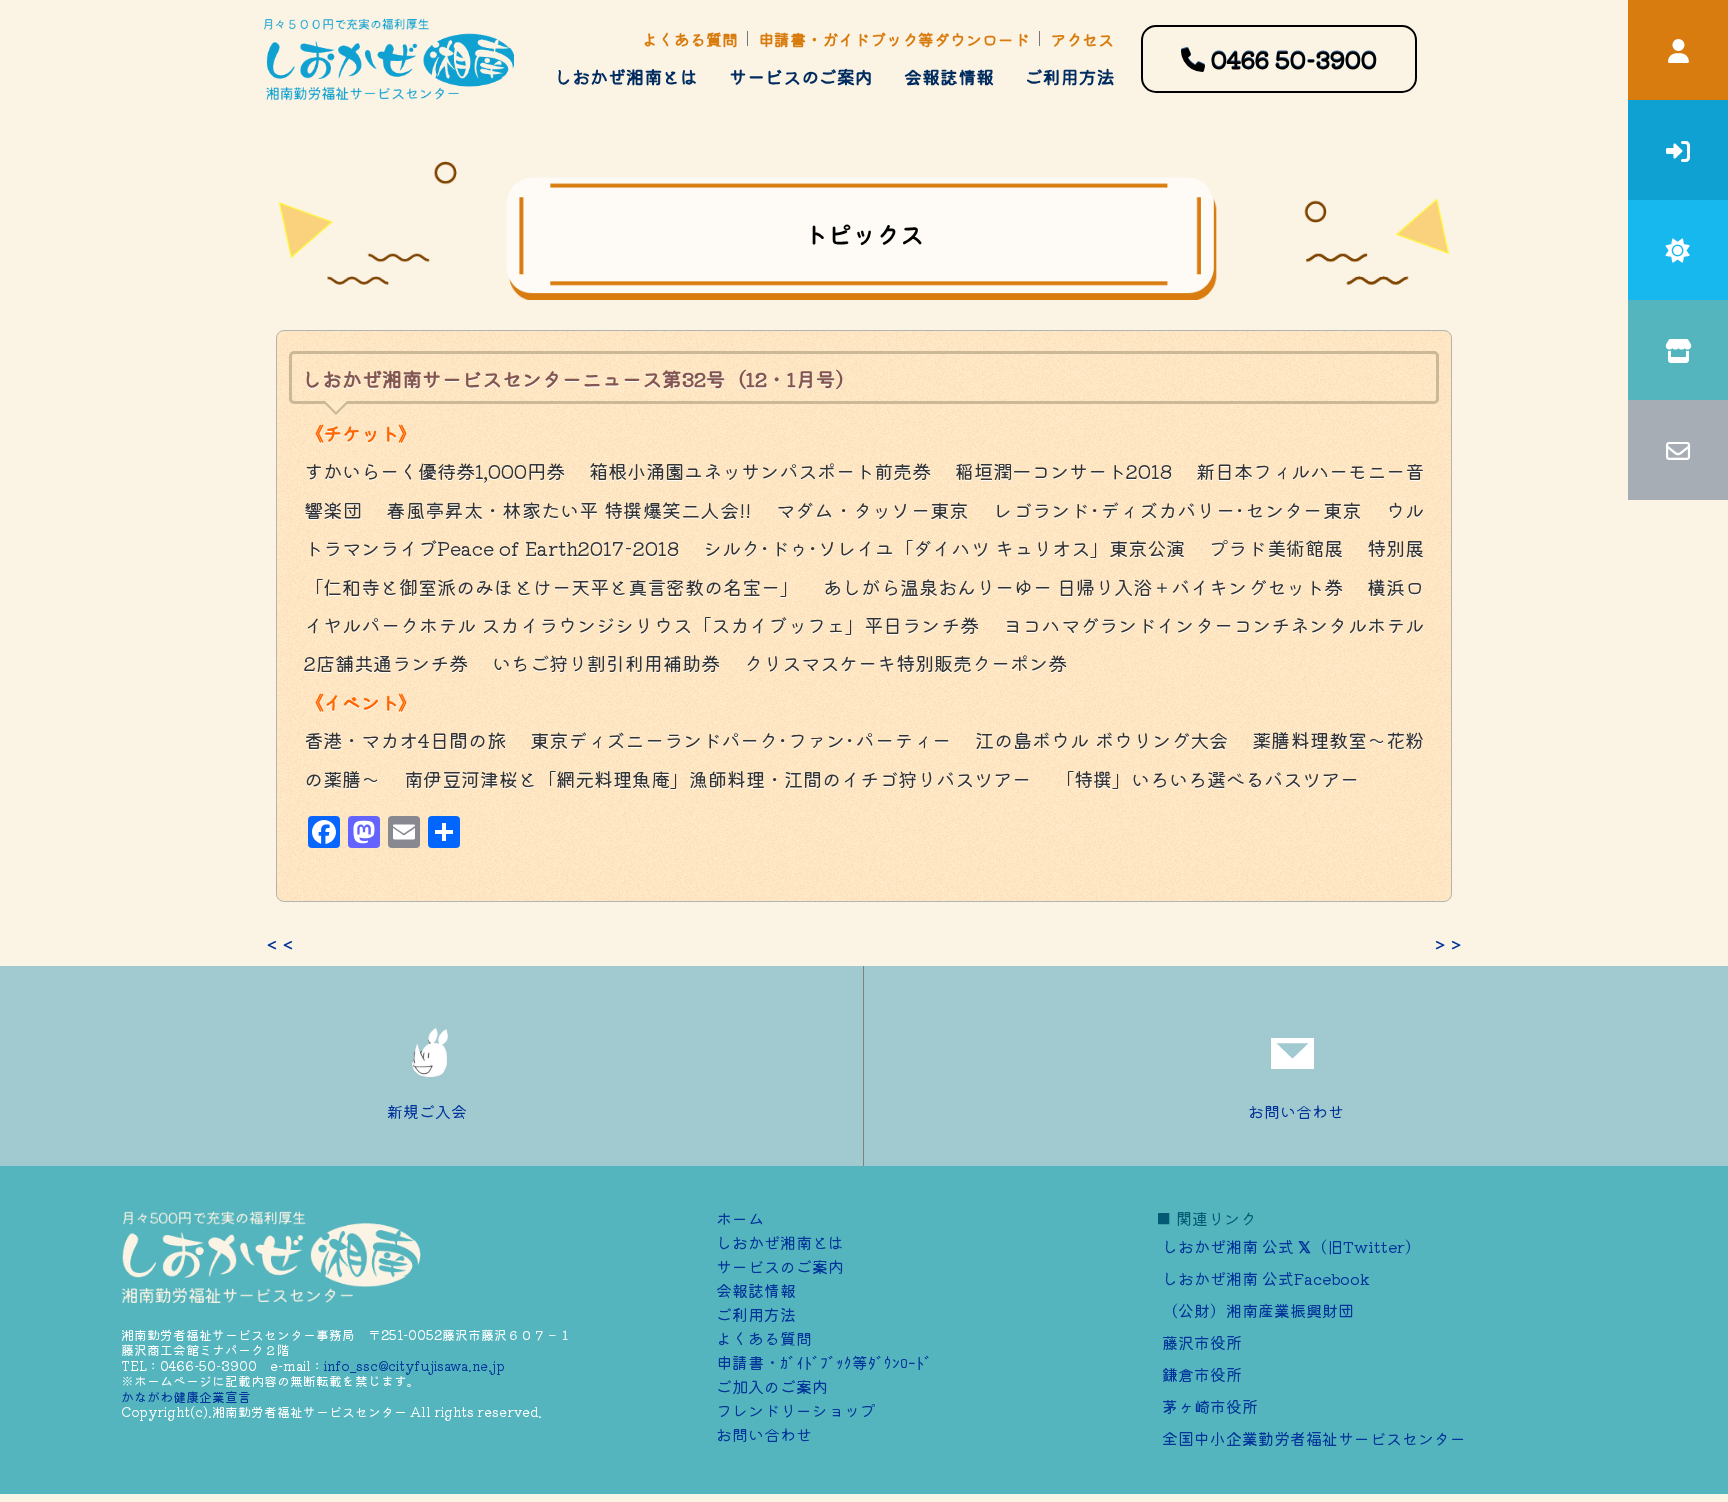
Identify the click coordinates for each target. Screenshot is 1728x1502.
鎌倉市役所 (1202, 1374)
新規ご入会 (427, 1111)
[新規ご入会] (1678, 150)
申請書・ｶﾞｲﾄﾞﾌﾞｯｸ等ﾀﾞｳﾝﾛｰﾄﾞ (824, 1362)
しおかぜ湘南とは (626, 76)
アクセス (1082, 39)
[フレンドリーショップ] (1678, 350)
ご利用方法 (1070, 76)
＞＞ (1448, 944)
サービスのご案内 (801, 76)
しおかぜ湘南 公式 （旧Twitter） (1291, 1246)
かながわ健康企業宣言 (186, 1396)
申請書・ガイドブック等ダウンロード (894, 39)
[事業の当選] (1678, 250)
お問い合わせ (1296, 1111)
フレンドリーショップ (796, 1410)
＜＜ (280, 944)
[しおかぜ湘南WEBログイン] (1678, 50)
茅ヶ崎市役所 (1210, 1406)
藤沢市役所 (1202, 1342)
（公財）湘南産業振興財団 (1258, 1310)
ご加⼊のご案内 (772, 1386)
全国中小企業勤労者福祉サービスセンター (1314, 1438)
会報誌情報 (949, 76)
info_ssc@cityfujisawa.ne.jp (414, 1365)
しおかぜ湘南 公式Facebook (1266, 1278)
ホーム (740, 1218)
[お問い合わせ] (1678, 450)
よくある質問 (690, 39)
